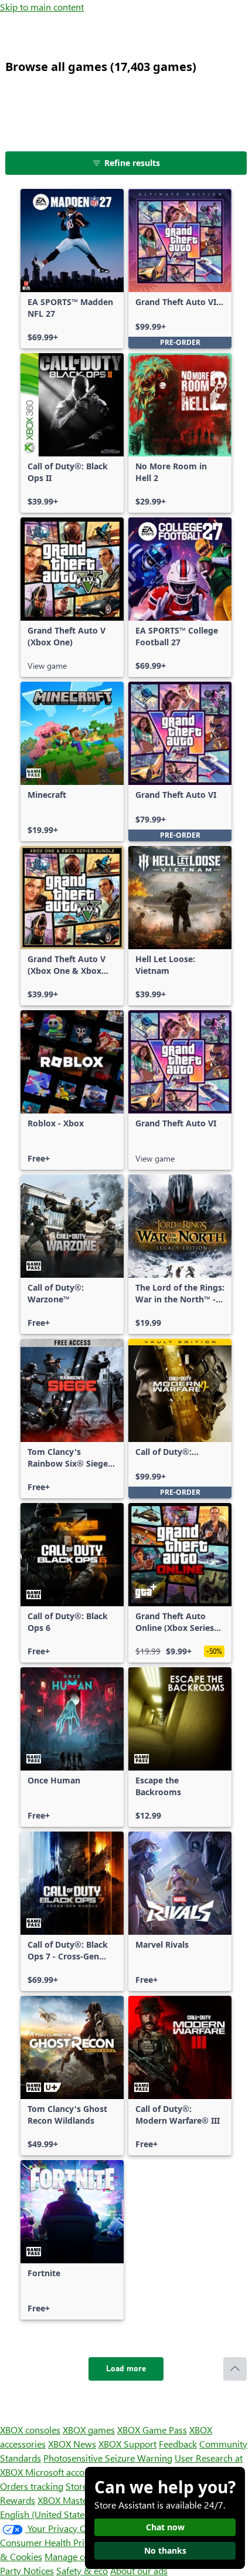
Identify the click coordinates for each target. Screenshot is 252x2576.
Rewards (18, 2500)
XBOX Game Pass (152, 2430)
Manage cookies (77, 2556)
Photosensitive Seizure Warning (108, 2458)
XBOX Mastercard (73, 2500)
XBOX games (89, 2430)
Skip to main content (42, 7)
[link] (72, 269)
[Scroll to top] (235, 2369)
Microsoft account (62, 2472)
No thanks (165, 2550)
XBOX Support (127, 2444)
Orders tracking (32, 2486)
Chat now (165, 2527)
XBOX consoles (30, 2430)
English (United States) (46, 2514)
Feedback (178, 2444)
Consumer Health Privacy (51, 2542)
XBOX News (72, 2444)
